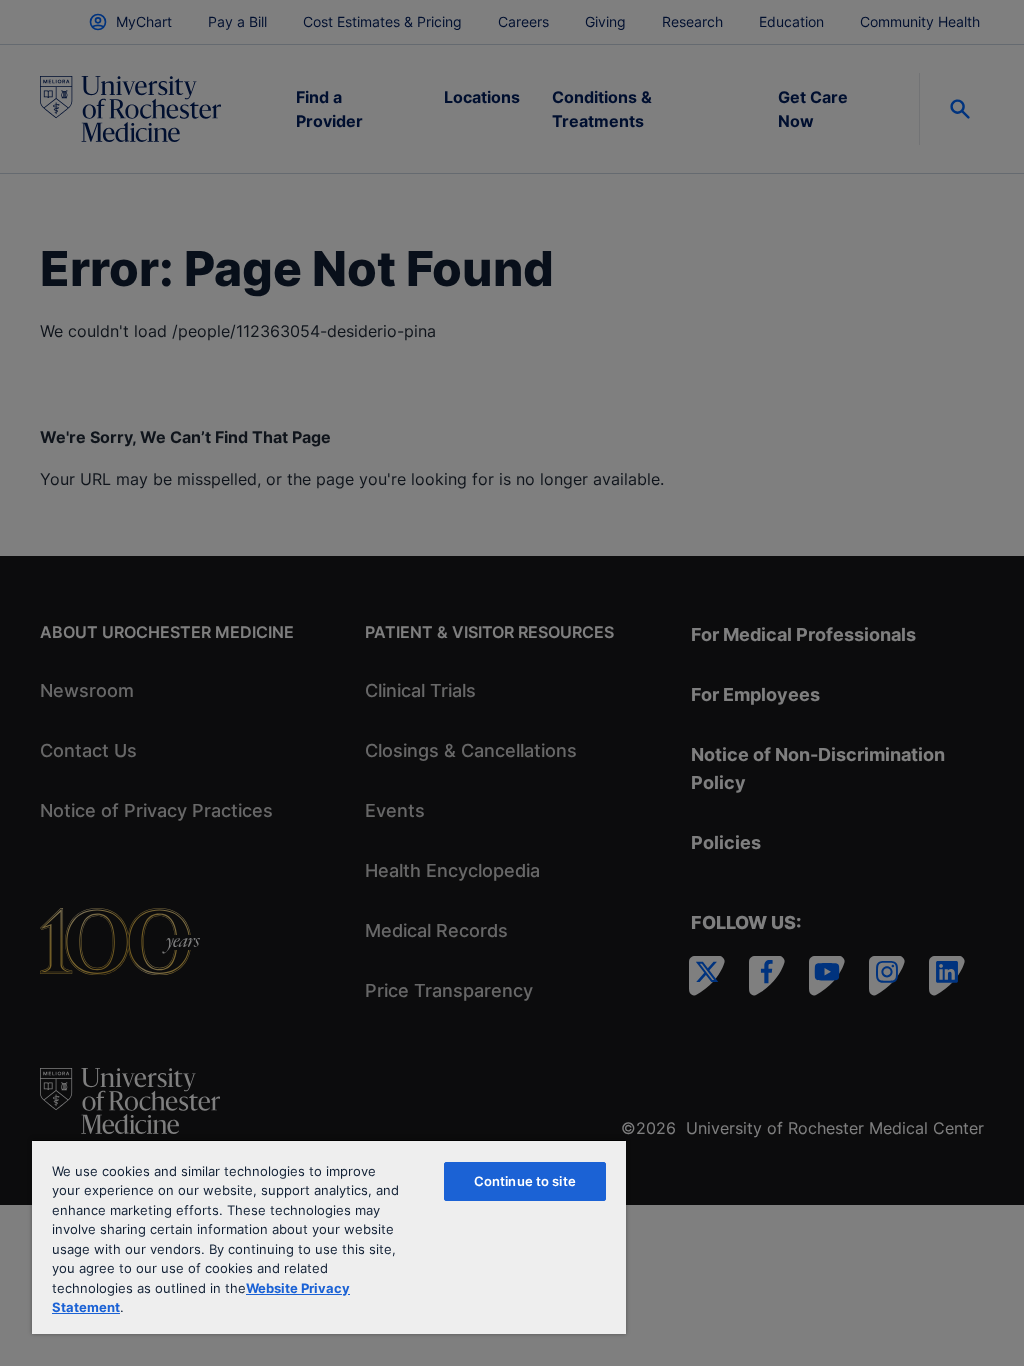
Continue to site (525, 1181)
